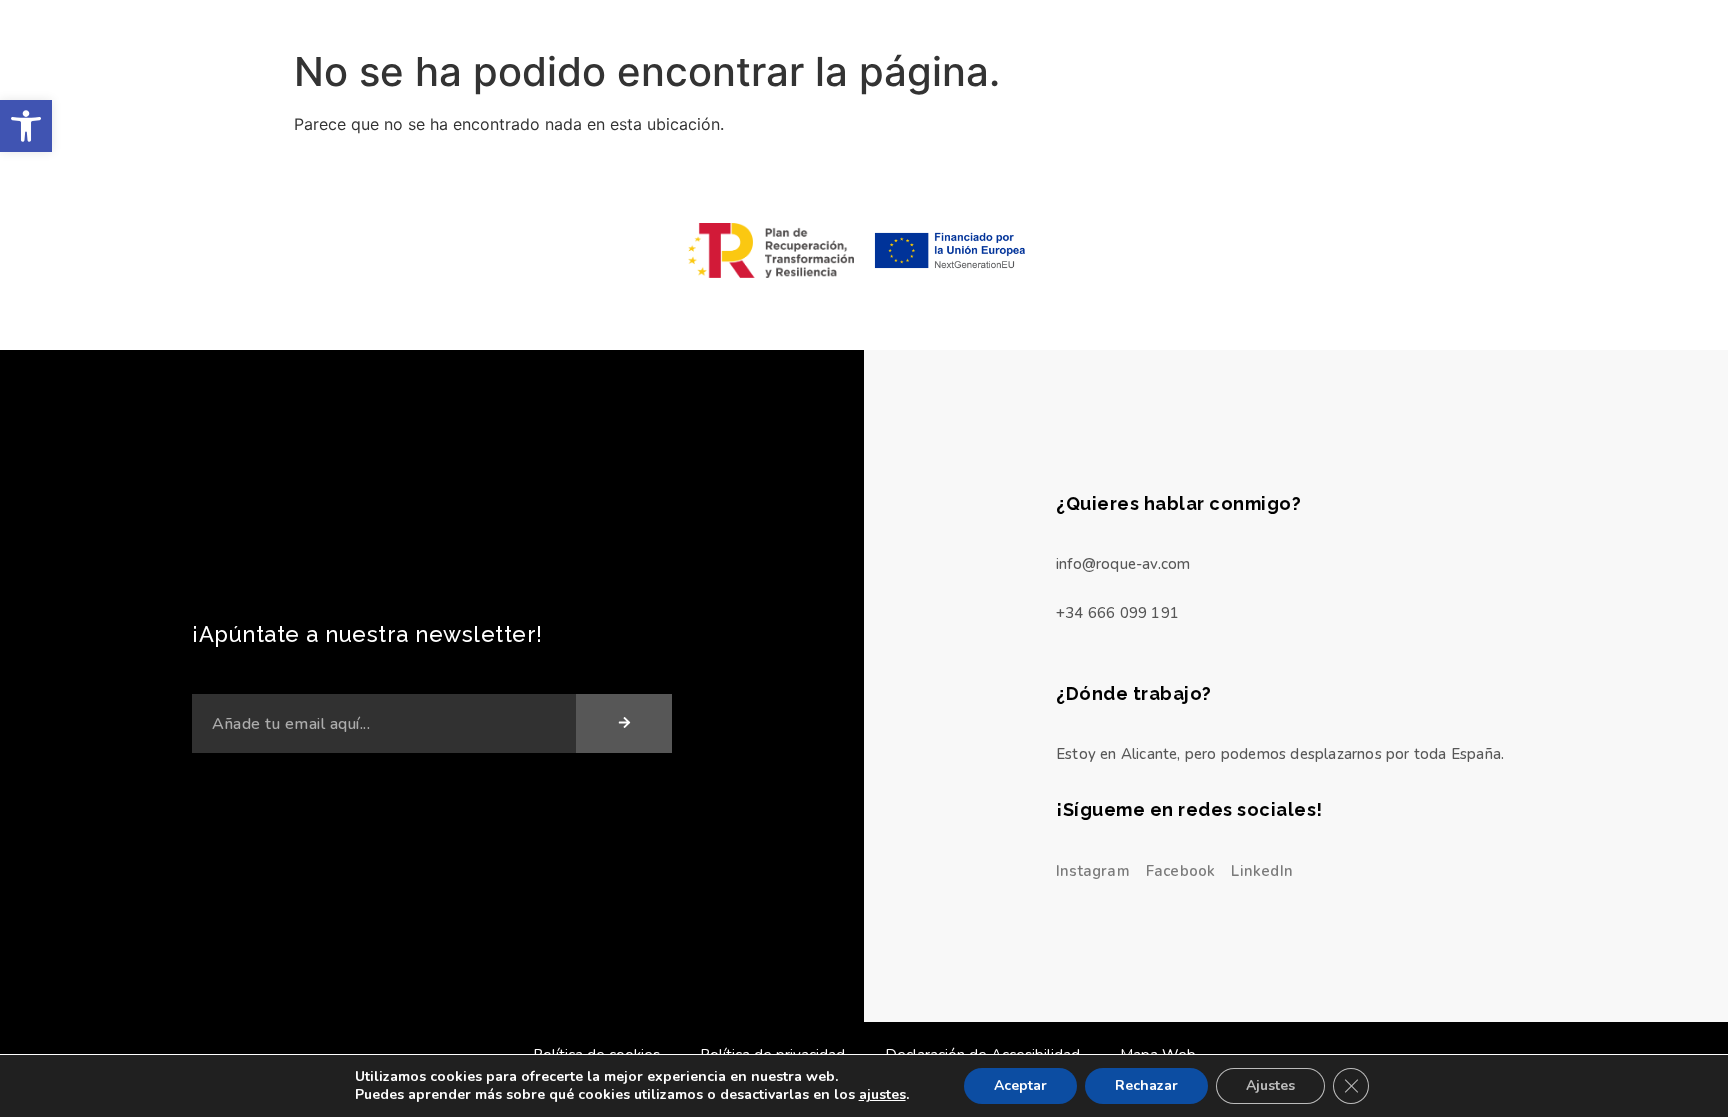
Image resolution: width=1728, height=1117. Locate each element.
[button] (26, 126)
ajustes (882, 1095)
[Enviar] (624, 723)
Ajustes (1270, 1085)
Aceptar (1020, 1085)
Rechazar (1146, 1085)
